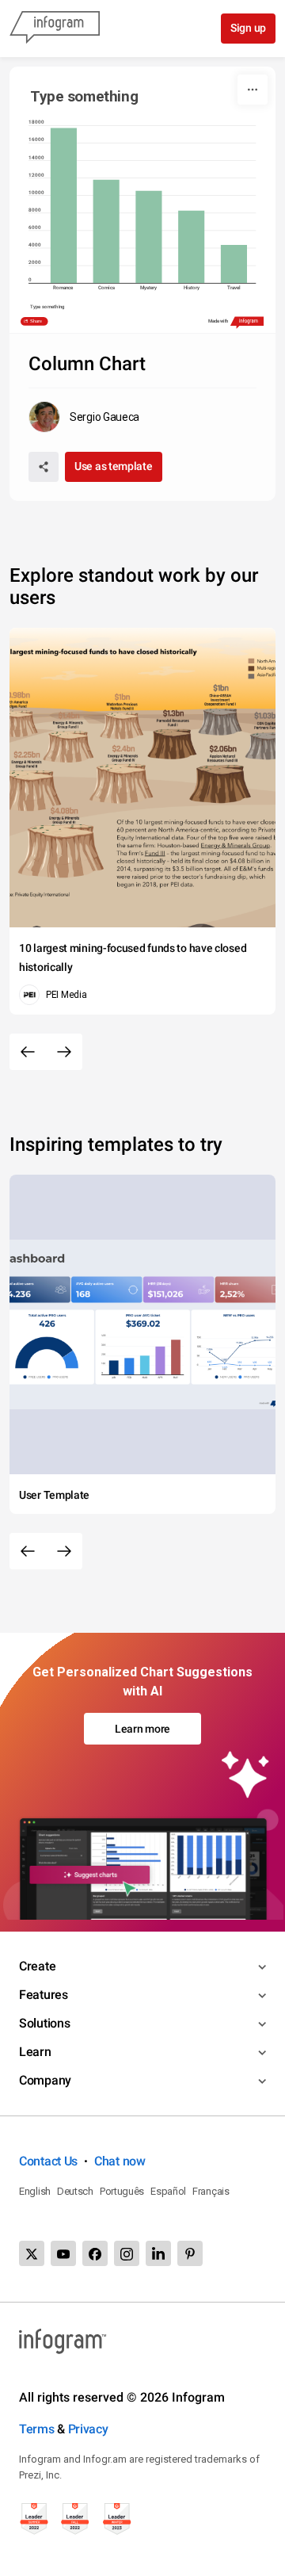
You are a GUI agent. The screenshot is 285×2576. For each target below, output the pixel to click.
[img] (64, 206)
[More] (253, 90)
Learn (35, 2052)
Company (45, 2080)
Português (122, 2191)
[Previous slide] (28, 1052)
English (35, 2191)
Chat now (120, 2161)
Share (36, 321)
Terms (37, 2429)
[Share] (44, 467)
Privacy (88, 2429)
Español (168, 2191)
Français (211, 2191)
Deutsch (75, 2191)
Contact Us (48, 2161)
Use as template (114, 466)
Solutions (44, 2023)
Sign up (248, 28)
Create (37, 1966)
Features (44, 1995)
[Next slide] (64, 1052)
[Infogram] (55, 29)
